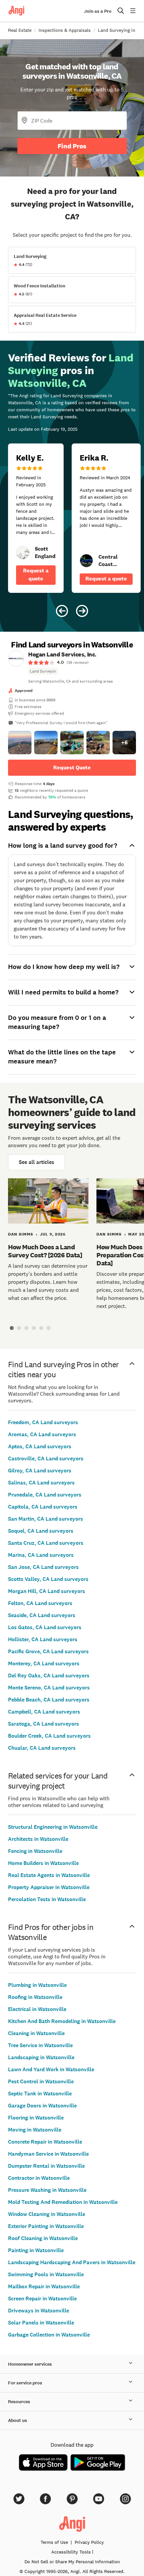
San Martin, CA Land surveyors (46, 1519)
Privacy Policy (89, 2542)
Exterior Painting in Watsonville (46, 2226)
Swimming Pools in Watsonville (46, 2274)
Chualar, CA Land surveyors (42, 1748)
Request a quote (36, 575)
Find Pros (72, 146)
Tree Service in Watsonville (40, 2045)
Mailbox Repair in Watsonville (44, 2286)
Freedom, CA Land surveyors (43, 1422)
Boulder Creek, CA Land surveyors (49, 1736)
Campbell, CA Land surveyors (44, 1712)
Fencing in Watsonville (35, 1851)
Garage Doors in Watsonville (42, 2106)
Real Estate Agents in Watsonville (49, 1875)
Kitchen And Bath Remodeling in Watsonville (62, 2021)
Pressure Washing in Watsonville (47, 2190)
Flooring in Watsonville (36, 2118)
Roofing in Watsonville (35, 1997)
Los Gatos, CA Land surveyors (45, 1627)
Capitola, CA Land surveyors (43, 1507)
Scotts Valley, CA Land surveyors (48, 1579)
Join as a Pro (98, 11)
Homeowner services (30, 2364)
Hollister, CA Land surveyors (43, 1639)
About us (18, 2420)
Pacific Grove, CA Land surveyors (48, 1651)
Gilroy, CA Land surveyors (40, 1471)
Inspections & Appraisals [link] (65, 30)
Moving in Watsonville (35, 2130)
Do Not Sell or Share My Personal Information (72, 2562)
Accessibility (71, 2552)
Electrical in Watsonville (37, 2009)
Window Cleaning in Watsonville (47, 2214)
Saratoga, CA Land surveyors (44, 1724)
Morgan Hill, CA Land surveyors (47, 1591)
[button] (20, 743)
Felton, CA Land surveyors (40, 1603)
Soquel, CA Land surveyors (41, 1531)
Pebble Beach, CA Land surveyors (49, 1700)
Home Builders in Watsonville (43, 1863)
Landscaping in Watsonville (41, 2057)
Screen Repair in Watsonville (42, 2299)
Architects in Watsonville (38, 1839)
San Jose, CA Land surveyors (43, 1567)
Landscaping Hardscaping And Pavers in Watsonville (72, 2262)
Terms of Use (54, 2542)
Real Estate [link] (20, 30)
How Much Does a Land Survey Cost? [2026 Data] (45, 1251)
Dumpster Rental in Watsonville (46, 2166)
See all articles (37, 1162)
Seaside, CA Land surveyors (42, 1615)
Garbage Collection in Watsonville (49, 2335)
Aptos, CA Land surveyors (40, 1446)
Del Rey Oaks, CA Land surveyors (49, 1676)
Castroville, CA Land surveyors (46, 1458)
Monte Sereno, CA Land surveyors (49, 1688)
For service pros (25, 2383)
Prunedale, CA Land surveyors (45, 1495)
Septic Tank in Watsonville (40, 2094)
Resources (19, 2402)
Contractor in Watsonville (39, 2178)
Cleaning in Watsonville (36, 2033)
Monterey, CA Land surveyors (44, 1663)
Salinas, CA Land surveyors (41, 1483)
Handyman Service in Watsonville (48, 2154)
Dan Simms (21, 1234)
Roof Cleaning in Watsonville (43, 2238)
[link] (23, 553)
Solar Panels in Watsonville (41, 2323)
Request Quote (72, 768)
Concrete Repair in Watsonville (45, 2142)
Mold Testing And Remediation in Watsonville (63, 2202)
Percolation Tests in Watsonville (47, 1899)
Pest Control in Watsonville (41, 2081)
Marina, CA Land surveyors (41, 1555)
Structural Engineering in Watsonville (53, 1827)
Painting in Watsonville (36, 2250)
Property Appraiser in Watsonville (49, 1887)
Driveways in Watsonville (39, 2311)
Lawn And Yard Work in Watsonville (51, 2069)
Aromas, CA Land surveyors (42, 1434)
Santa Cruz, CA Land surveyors (46, 1543)
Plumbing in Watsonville (37, 1985)
